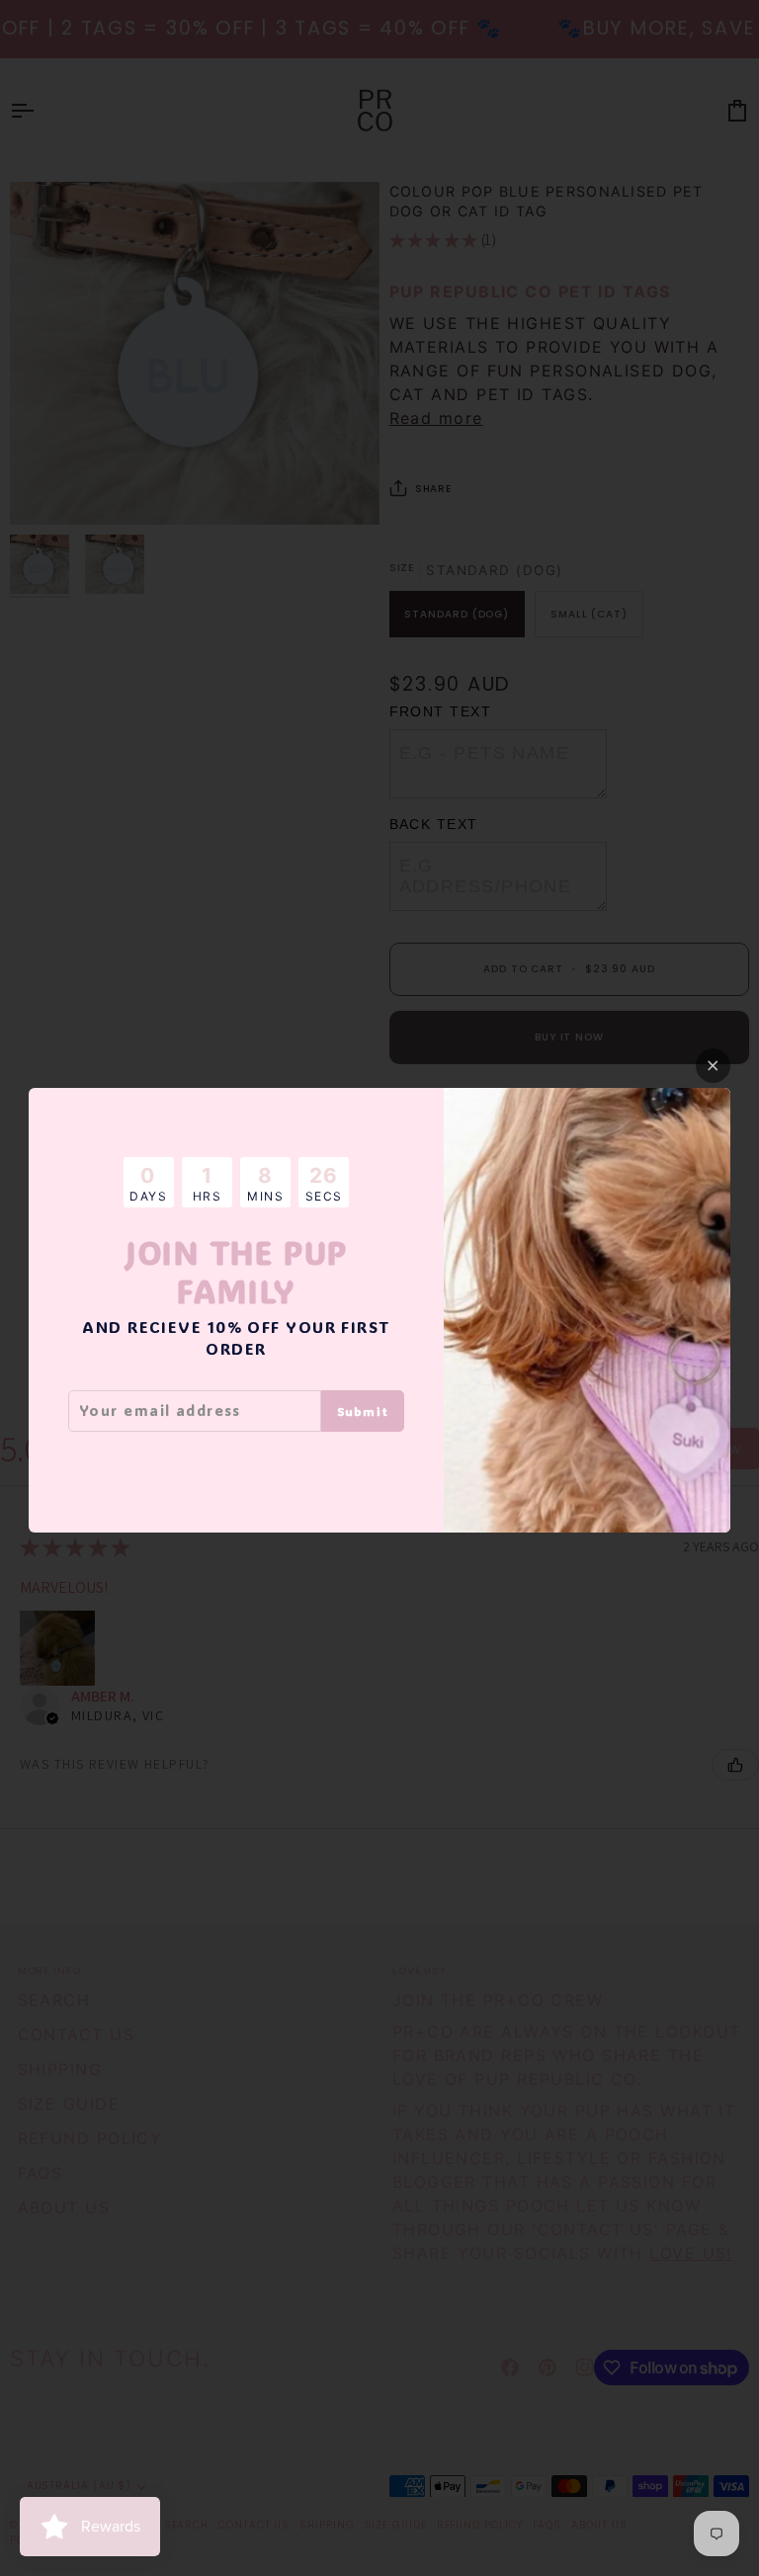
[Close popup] (713, 1066)
